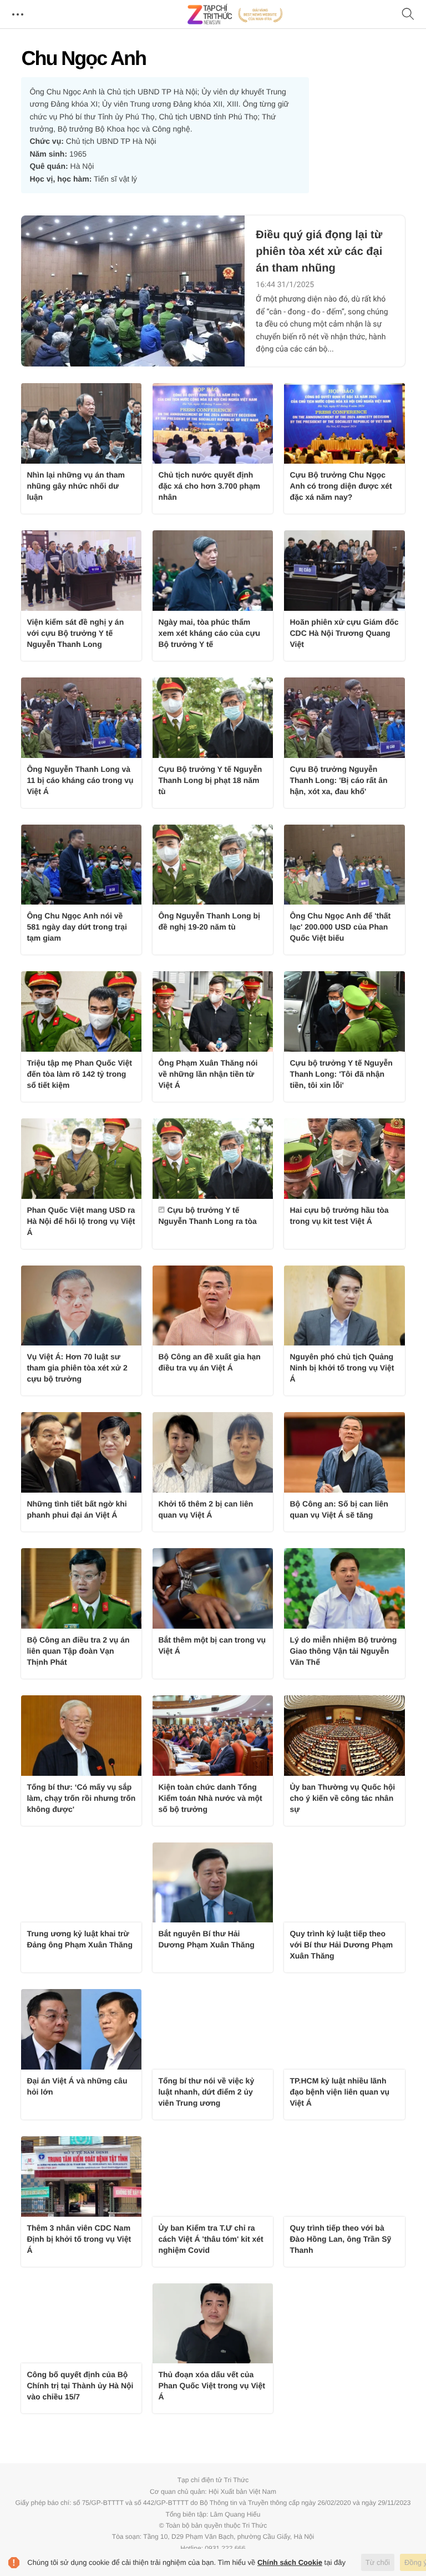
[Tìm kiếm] (408, 15)
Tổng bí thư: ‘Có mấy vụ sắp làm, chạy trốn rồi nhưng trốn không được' (81, 1798)
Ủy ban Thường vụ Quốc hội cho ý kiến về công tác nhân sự (342, 1798)
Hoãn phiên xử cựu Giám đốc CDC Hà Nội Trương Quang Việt (344, 633)
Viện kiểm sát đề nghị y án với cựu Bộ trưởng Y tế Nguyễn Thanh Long (75, 633)
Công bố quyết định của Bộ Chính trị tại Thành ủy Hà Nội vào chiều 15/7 (80, 2386)
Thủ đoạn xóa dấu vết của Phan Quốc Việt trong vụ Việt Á (211, 2386)
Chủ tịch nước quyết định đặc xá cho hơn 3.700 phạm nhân (209, 486)
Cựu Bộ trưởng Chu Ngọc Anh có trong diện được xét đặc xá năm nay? (341, 486)
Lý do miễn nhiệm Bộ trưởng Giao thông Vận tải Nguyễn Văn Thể (343, 1651)
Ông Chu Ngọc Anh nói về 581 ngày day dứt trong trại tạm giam (77, 927)
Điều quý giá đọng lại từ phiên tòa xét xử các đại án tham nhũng (319, 252)
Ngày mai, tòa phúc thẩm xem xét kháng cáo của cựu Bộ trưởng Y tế (209, 633)
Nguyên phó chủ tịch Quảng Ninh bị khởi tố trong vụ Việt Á (342, 1368)
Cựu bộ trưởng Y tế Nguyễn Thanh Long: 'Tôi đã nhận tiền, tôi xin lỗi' (341, 1074)
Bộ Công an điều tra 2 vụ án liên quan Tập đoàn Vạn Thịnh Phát (78, 1651)
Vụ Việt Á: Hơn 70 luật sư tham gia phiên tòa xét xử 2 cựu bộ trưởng (77, 1368)
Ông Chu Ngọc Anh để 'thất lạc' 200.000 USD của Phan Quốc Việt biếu (340, 927)
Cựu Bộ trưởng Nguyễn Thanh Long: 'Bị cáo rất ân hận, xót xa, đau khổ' (338, 780)
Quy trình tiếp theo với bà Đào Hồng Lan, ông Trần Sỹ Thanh (340, 2239)
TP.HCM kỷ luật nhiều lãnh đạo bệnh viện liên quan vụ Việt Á (339, 2092)
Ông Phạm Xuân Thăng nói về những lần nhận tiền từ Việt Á (208, 1074)
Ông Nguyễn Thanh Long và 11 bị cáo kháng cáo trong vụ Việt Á (80, 780)
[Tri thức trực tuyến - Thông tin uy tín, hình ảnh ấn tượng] (235, 14)
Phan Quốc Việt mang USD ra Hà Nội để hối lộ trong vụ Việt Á (81, 1221)
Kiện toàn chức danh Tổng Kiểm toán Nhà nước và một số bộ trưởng (210, 1798)
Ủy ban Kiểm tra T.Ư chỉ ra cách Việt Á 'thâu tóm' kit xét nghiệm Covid (211, 2239)
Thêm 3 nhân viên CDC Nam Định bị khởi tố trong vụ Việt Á (79, 2239)
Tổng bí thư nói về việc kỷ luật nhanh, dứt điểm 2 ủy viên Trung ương (206, 2092)
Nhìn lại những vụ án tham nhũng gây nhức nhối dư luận (76, 486)
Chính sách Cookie (290, 2562)
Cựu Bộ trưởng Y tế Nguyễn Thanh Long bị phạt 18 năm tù (210, 780)
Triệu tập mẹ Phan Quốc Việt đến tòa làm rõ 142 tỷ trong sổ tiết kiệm (79, 1074)
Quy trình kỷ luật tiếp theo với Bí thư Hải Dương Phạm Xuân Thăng (341, 1945)
